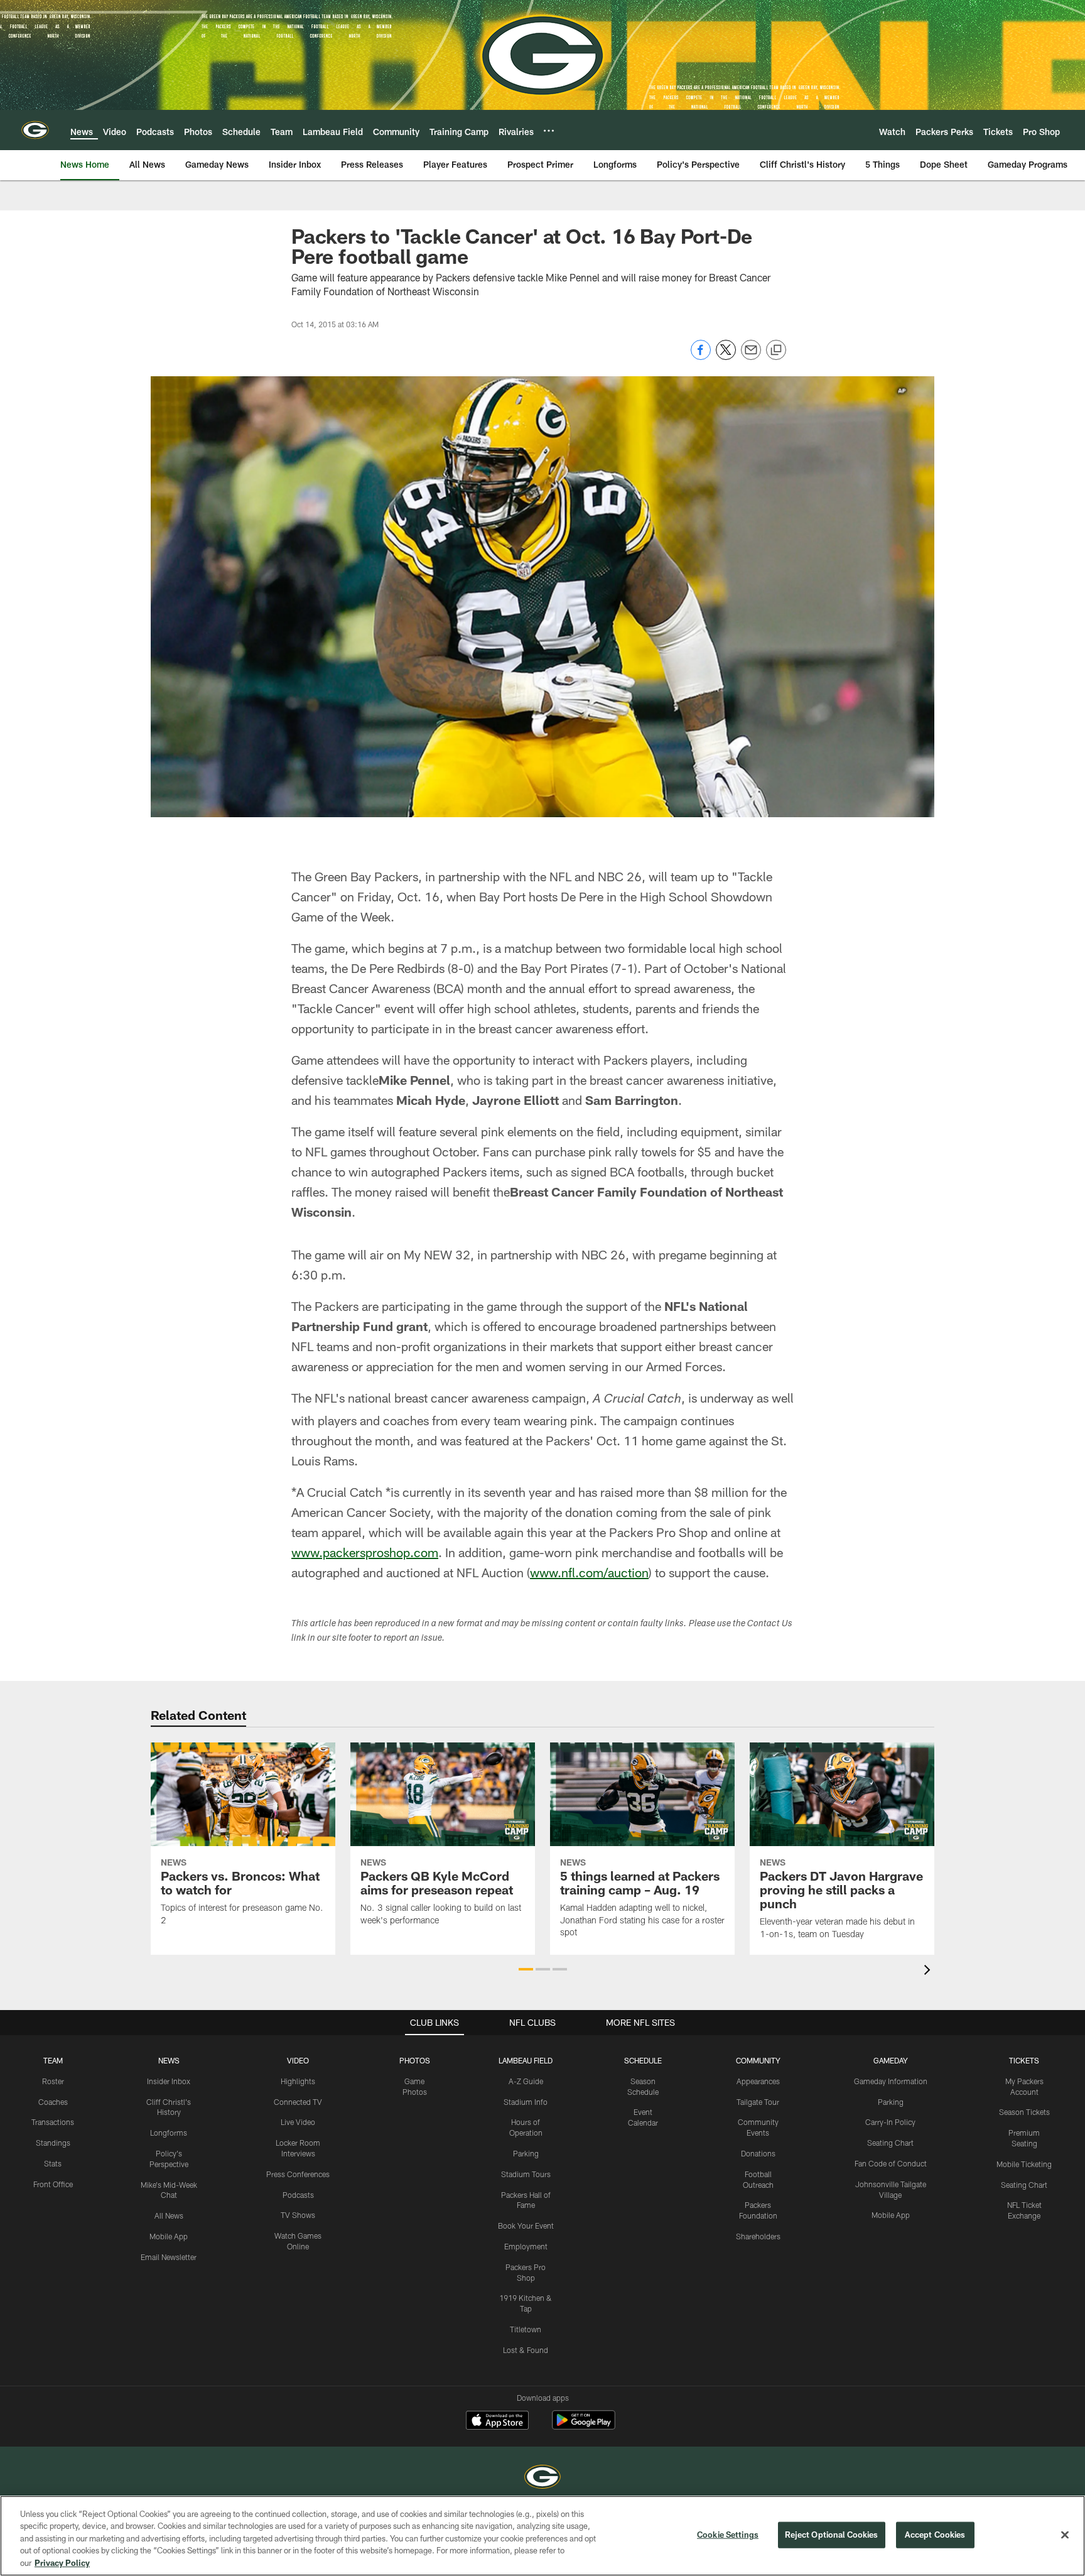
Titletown (526, 2329)
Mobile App (169, 2236)
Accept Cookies (935, 2535)
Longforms (169, 2133)
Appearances (758, 2081)
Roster (53, 2081)
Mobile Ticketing (1024, 2164)
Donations (758, 2153)
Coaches (53, 2102)
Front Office (53, 2184)
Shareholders (758, 2236)
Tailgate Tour (758, 2102)
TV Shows (298, 2215)
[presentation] (929, 1971)
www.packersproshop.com (365, 1552)
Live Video (298, 2122)
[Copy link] (776, 351)
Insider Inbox (169, 2081)
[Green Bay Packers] (542, 2478)
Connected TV (298, 2102)
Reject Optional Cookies (832, 2535)
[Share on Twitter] (726, 356)
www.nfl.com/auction (589, 1572)
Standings (53, 2143)
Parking (526, 2153)
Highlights (298, 2081)
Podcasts (298, 2195)
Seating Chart (890, 2143)
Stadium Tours (526, 2174)
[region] (542, 2536)
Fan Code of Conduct (891, 2163)
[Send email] (751, 356)
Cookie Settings (728, 2535)
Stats (53, 2163)
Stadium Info (526, 2102)
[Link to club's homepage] (35, 130)
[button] (526, 1969)
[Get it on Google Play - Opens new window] (584, 2426)
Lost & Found (526, 2350)
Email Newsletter (169, 2257)
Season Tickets (1024, 2112)
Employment (526, 2246)
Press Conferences (298, 2174)
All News (169, 2215)
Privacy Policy (62, 2563)
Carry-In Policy (890, 2122)
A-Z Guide (526, 2081)
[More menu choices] (549, 131)
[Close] (1065, 2535)
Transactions (53, 2122)
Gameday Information (891, 2081)
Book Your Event (526, 2225)
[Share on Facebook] (701, 356)
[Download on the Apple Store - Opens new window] (497, 2421)
